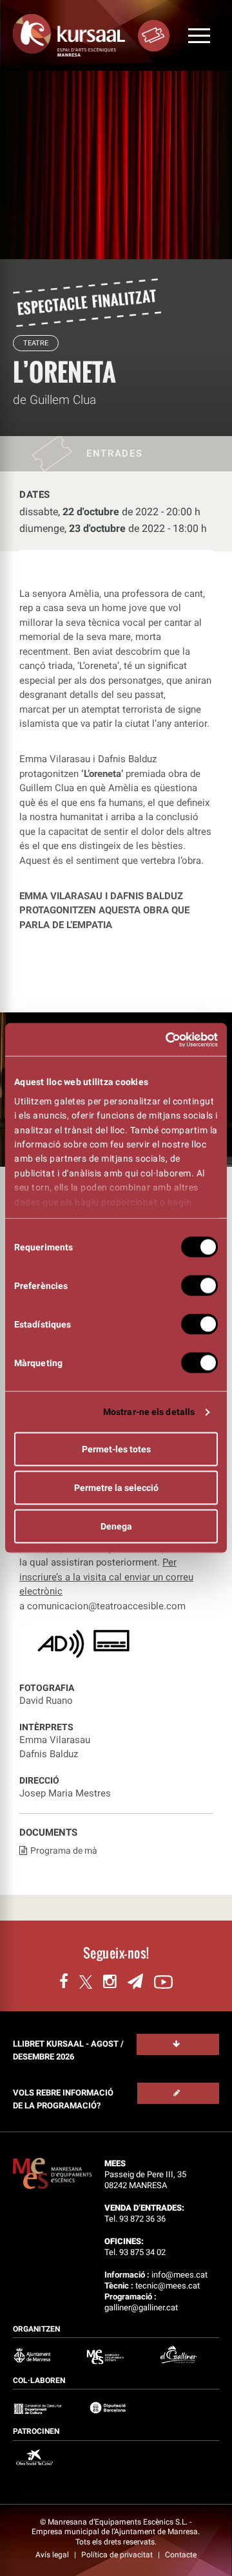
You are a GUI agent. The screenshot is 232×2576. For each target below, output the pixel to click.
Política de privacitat (118, 2555)
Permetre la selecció (116, 1488)
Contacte (181, 2555)
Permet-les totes (116, 1449)
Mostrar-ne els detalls (149, 1412)
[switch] (199, 1286)
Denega (116, 1526)
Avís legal (53, 2555)
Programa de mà (64, 1850)
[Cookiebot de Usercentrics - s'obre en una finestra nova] (164, 1039)
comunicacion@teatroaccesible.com (106, 1606)
